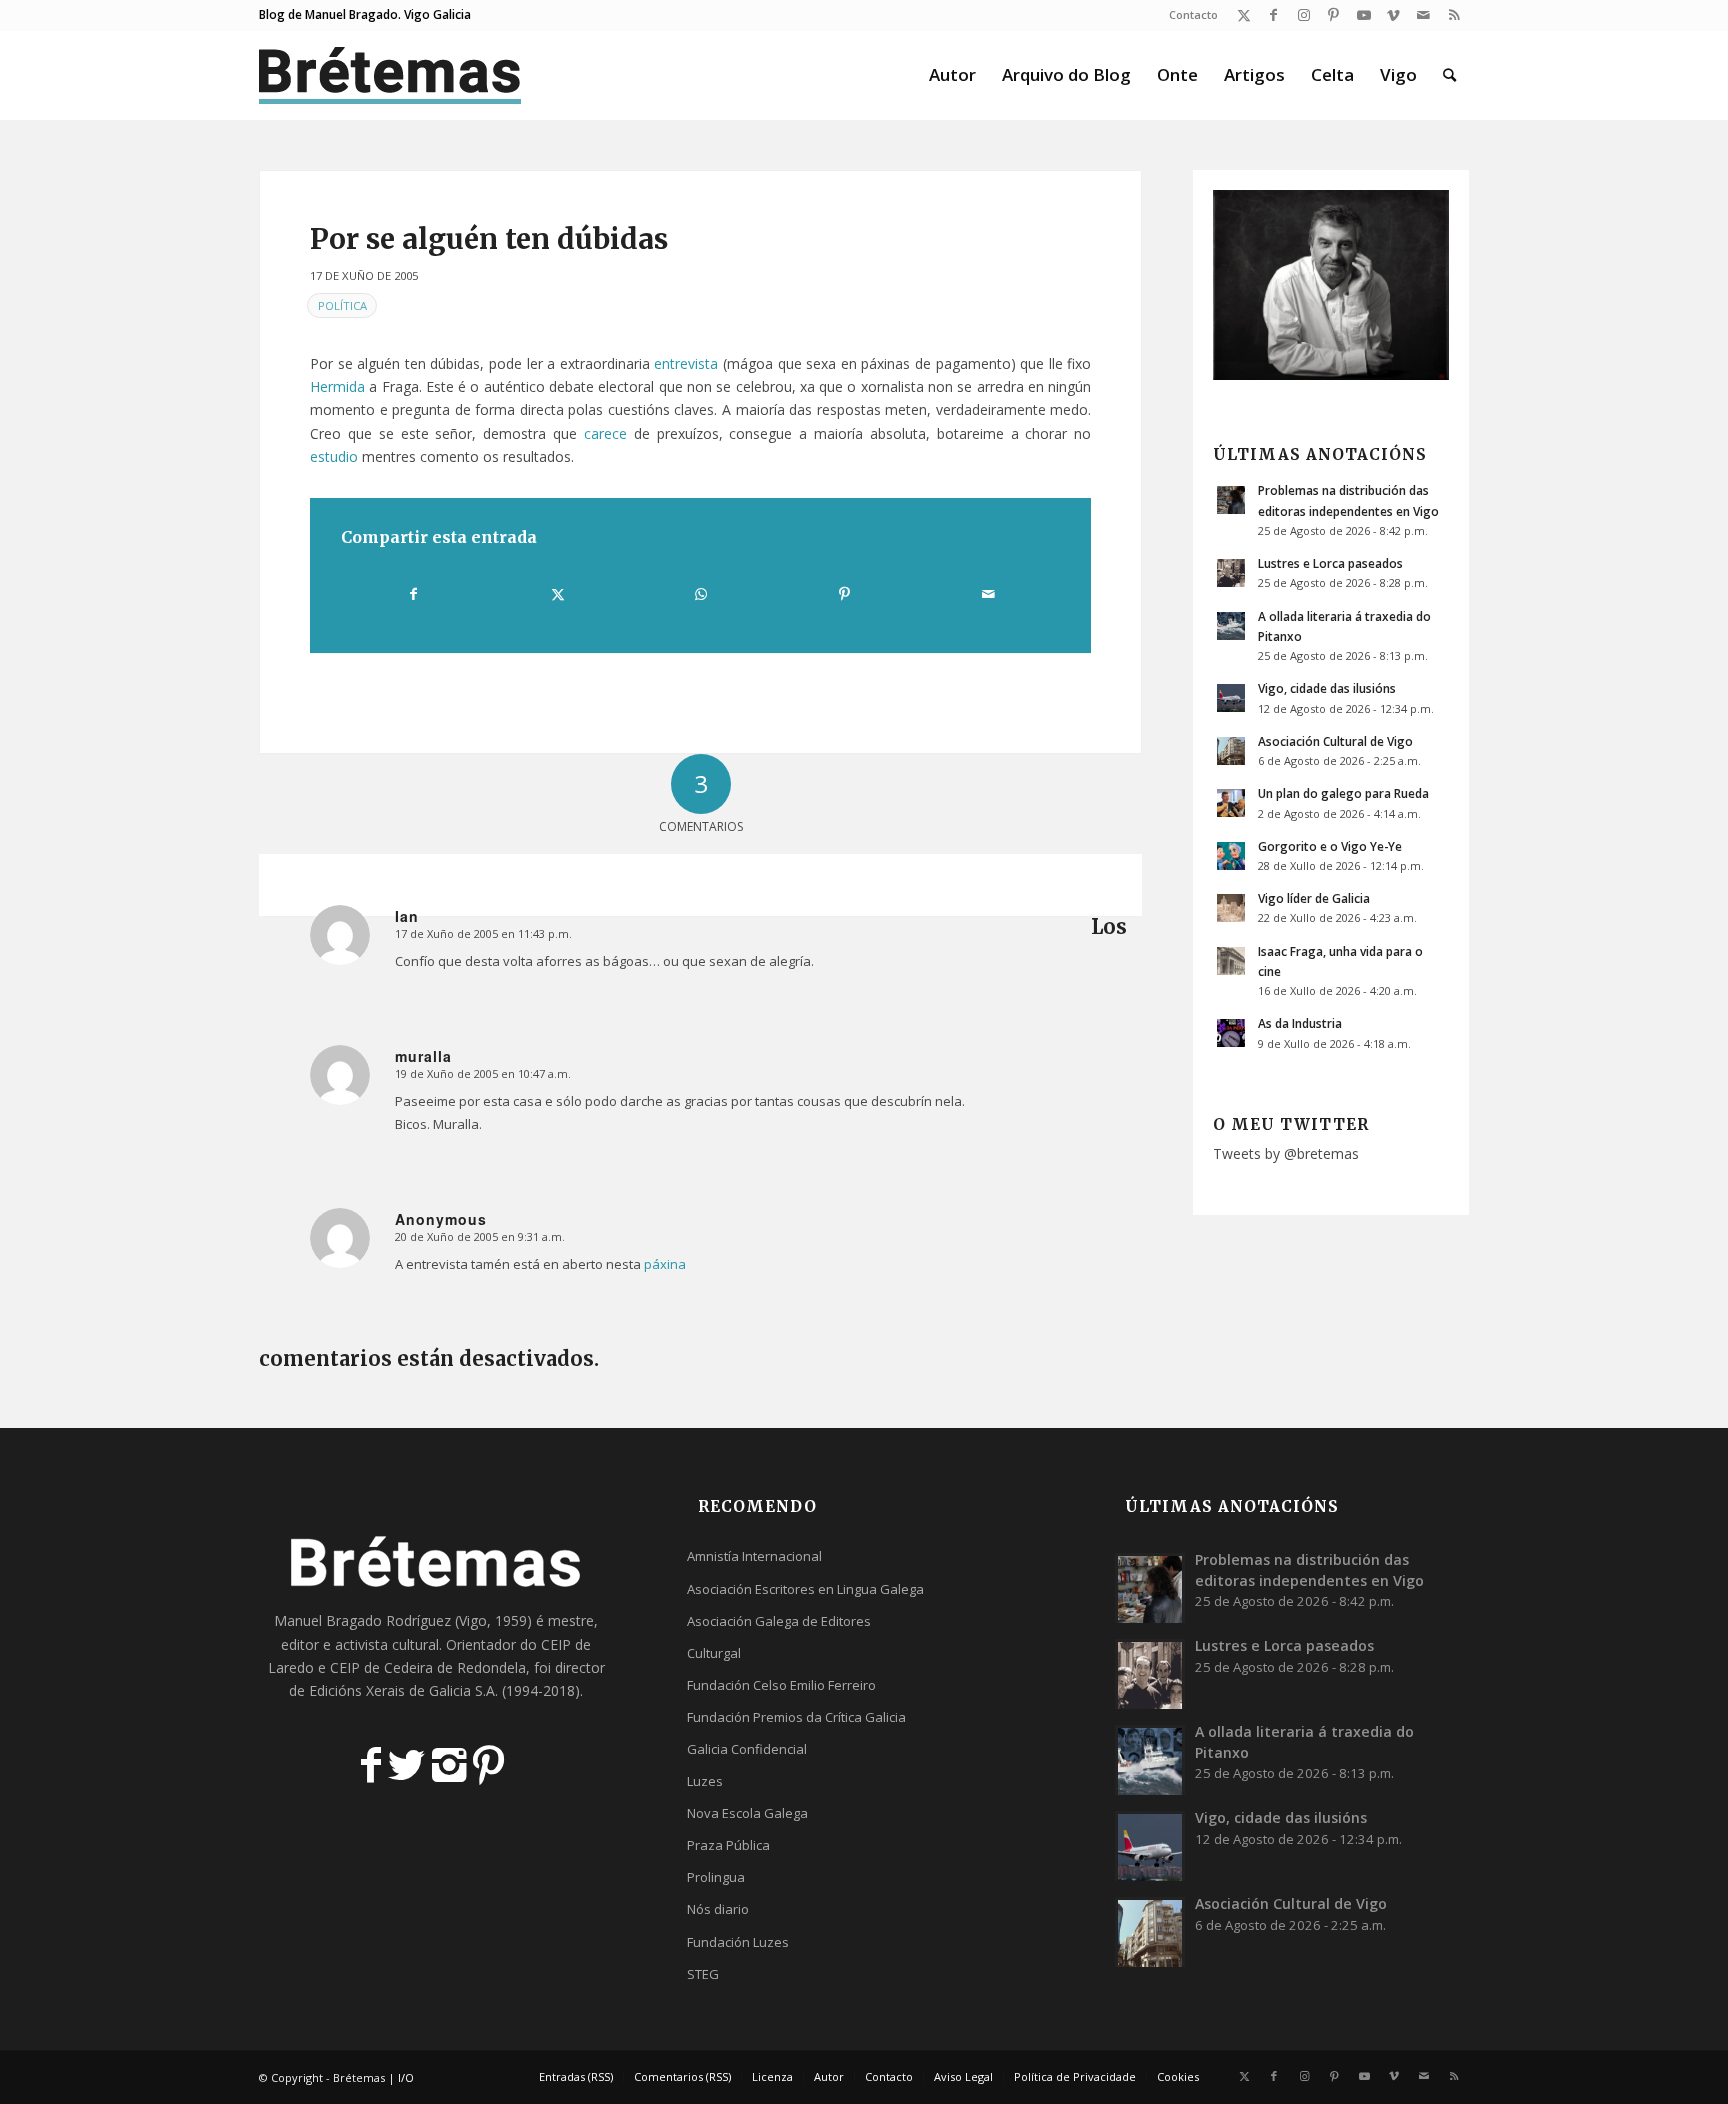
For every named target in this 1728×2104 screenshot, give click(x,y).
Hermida (337, 386)
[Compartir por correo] (988, 594)
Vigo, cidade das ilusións (1327, 688)
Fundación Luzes (738, 1942)
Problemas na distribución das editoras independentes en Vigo (1309, 1569)
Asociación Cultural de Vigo (1335, 741)
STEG (703, 1974)
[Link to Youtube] (1363, 15)
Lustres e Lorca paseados (1330, 563)
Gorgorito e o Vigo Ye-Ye (1330, 846)
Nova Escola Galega (747, 1813)
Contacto (1193, 14)
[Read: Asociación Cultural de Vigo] (1231, 751)
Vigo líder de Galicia (1314, 898)
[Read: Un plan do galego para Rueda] (1231, 803)
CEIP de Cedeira (381, 1667)
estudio (334, 456)
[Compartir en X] (557, 594)
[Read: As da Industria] (1231, 1033)
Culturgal (714, 1653)
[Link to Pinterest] (1333, 15)
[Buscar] (1449, 75)
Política (342, 305)
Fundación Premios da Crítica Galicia (796, 1717)
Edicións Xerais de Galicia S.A (402, 1690)
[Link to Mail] (1423, 15)
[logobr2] (390, 75)
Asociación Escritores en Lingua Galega (805, 1589)
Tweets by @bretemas (1286, 1153)
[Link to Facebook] (1273, 15)
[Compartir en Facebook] (413, 594)
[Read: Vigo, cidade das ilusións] (1231, 698)
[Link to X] (1243, 15)
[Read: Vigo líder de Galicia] (1231, 908)
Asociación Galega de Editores (779, 1621)
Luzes (705, 1781)
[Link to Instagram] (1303, 15)
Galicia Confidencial (747, 1749)
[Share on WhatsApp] (701, 594)
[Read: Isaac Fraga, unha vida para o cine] (1231, 961)
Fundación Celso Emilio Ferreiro (781, 1685)
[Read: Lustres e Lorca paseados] (1231, 573)
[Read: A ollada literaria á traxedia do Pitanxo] (1231, 626)
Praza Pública (728, 1845)
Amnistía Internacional (754, 1556)
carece (605, 433)
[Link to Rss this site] (1454, 15)
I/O (406, 2077)
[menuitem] (1188, 15)
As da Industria (1300, 1023)
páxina (665, 1264)
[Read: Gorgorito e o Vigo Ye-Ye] (1231, 856)
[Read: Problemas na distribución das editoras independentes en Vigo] (1231, 500)
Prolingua (716, 1877)
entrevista (686, 363)
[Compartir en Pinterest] (844, 594)
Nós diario (718, 1909)
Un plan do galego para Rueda (1343, 793)
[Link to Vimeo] (1393, 15)
